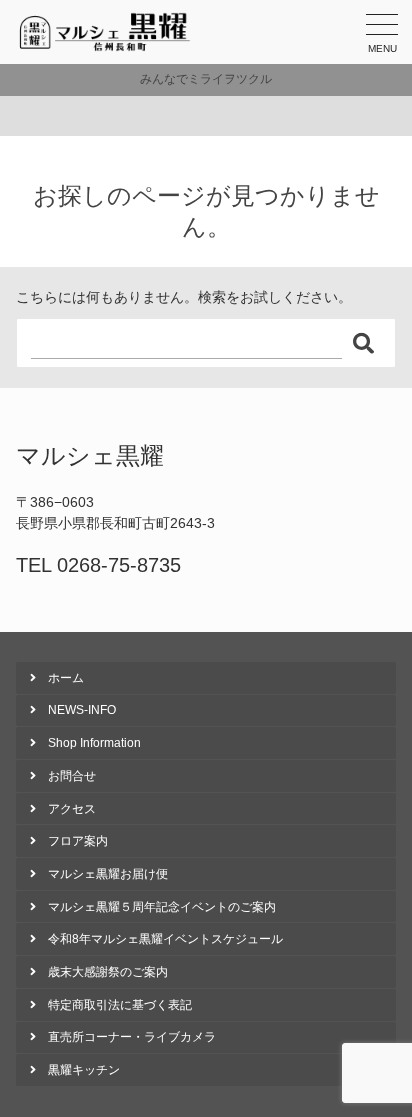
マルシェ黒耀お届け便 (108, 874)
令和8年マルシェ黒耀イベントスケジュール (165, 939)
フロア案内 (78, 841)
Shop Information (94, 743)
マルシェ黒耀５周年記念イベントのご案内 (162, 907)
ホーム (66, 678)
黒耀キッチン (84, 1070)
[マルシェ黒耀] (106, 32)
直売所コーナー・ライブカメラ (132, 1037)
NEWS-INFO (82, 710)
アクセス (72, 809)
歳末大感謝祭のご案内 (108, 972)
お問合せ (72, 776)
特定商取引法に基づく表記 (120, 1005)
